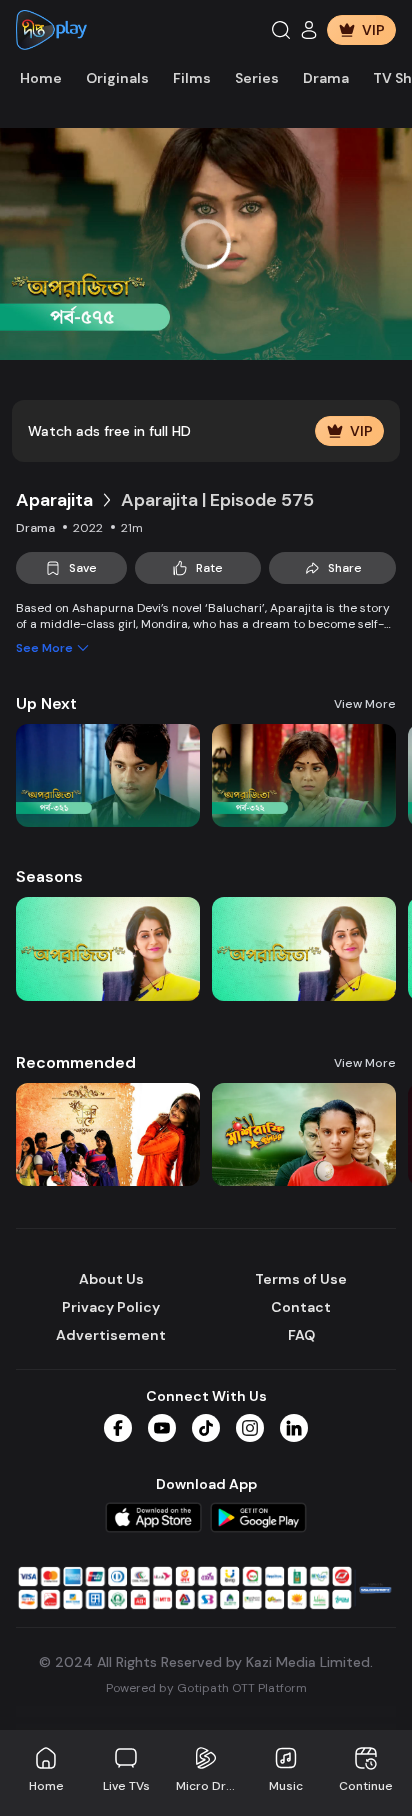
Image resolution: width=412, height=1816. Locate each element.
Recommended (76, 1062)
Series (257, 78)
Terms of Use (301, 1279)
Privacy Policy (111, 1307)
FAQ (301, 1335)
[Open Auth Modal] (309, 30)
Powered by (206, 1688)
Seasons (49, 876)
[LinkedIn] (294, 1428)
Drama (326, 78)
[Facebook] (118, 1428)
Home (41, 78)
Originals (117, 78)
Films (192, 78)
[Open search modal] (281, 30)
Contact (301, 1307)
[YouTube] (162, 1428)
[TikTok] (206, 1428)
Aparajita (54, 500)
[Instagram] (250, 1428)
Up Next (46, 703)
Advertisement (111, 1335)
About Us (111, 1279)
